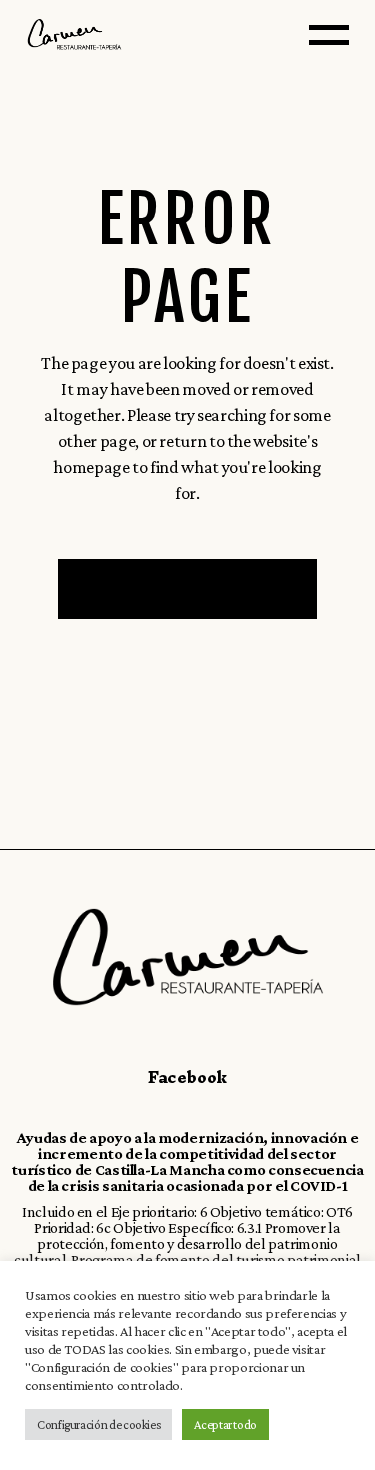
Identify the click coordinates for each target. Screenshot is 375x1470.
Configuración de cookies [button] (98, 1424)
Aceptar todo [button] (225, 1424)
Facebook (187, 1077)
